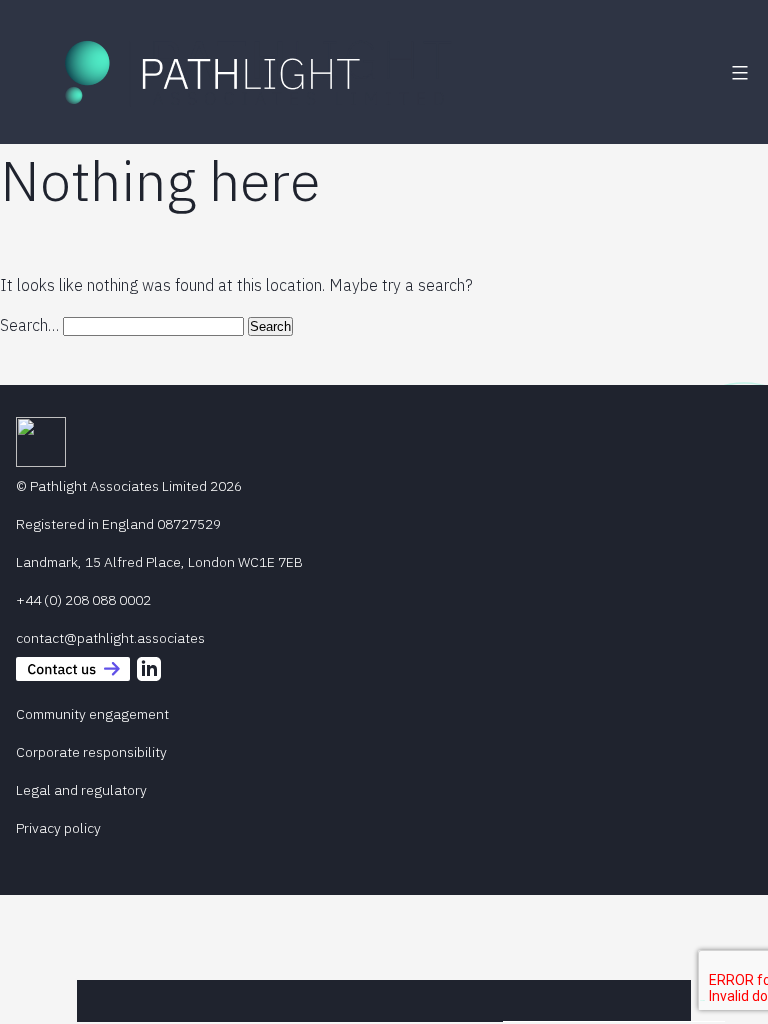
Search (702, 1000)
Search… (29, 325)
